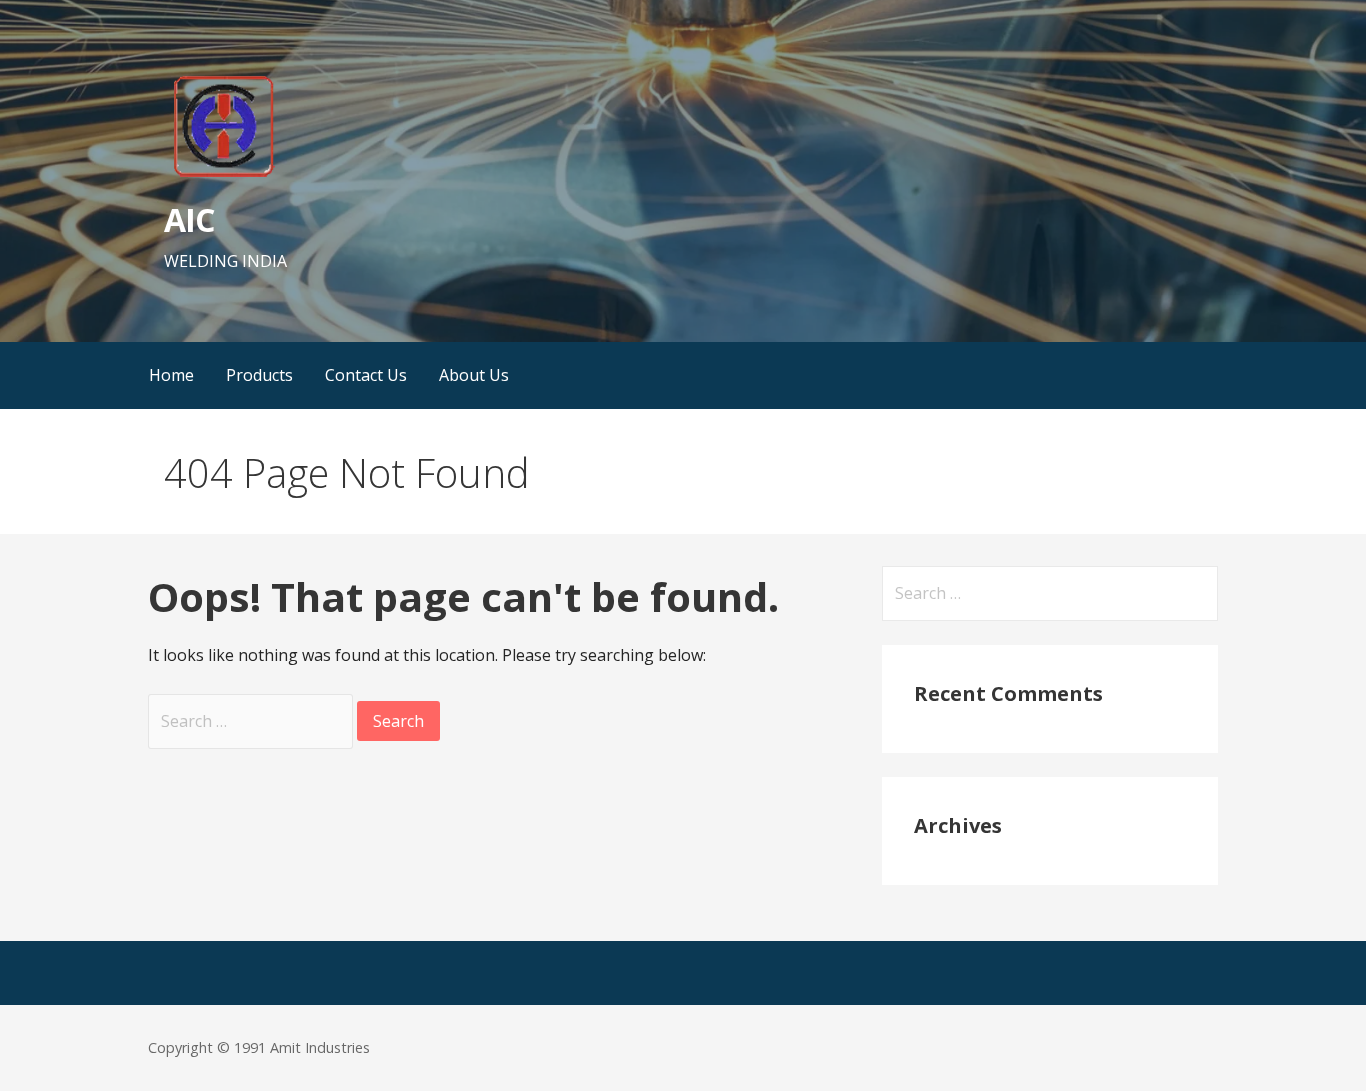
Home (171, 375)
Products (259, 375)
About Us (474, 375)
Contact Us (366, 375)
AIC (189, 219)
